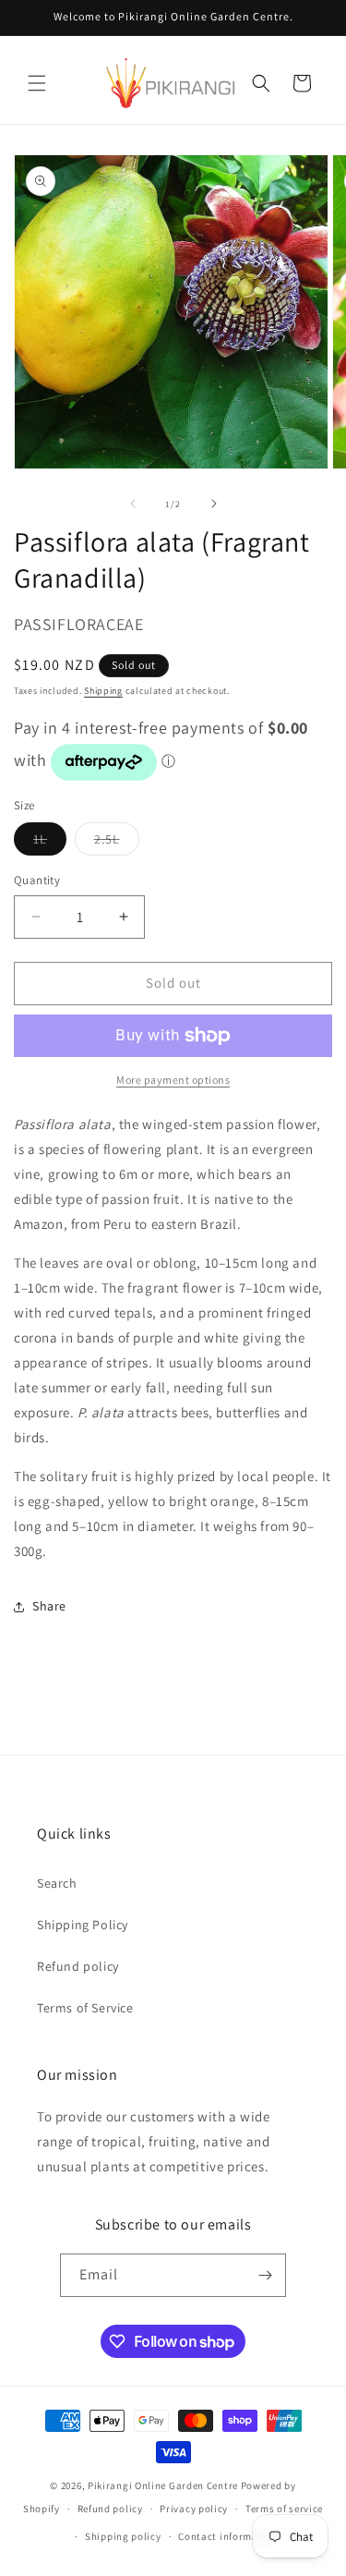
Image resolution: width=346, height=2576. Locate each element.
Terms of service (284, 2509)
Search (57, 1883)
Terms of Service (85, 2008)
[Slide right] (214, 504)
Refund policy (78, 1966)
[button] (37, 83)
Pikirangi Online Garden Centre (163, 2485)
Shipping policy (123, 2536)
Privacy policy (194, 2509)
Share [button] (49, 1606)
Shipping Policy (83, 1925)
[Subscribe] (265, 2275)
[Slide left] (133, 504)
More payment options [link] (173, 1080)
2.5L (117, 843)
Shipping (103, 691)
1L (50, 843)
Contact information (228, 2536)
